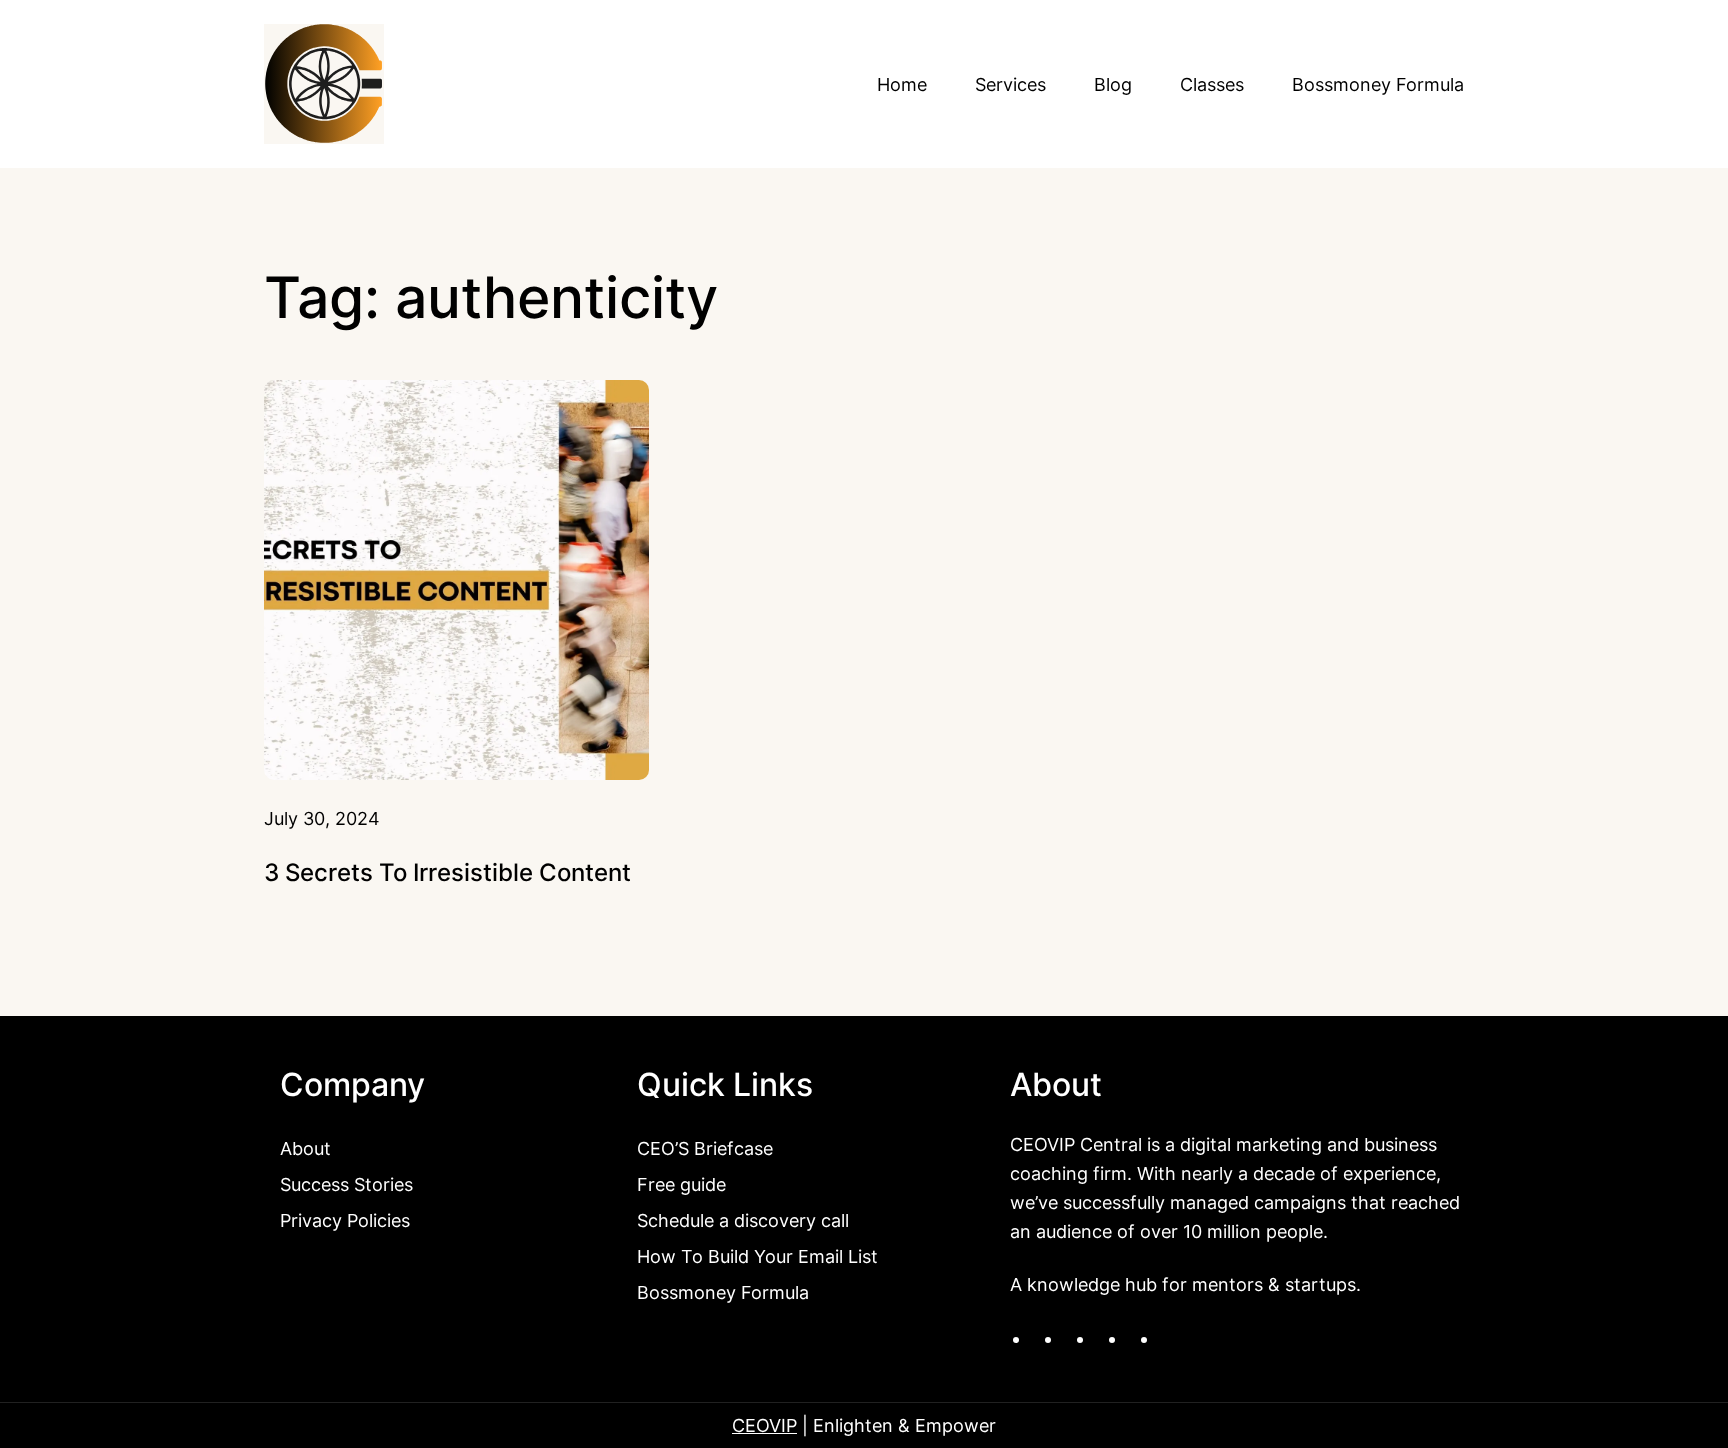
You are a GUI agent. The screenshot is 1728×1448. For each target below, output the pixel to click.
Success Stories (346, 1184)
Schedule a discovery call (743, 1220)
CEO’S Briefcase (705, 1148)
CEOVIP (764, 1425)
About (305, 1148)
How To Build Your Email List (757, 1256)
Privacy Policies (345, 1220)
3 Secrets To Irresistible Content (447, 872)
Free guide (681, 1184)
